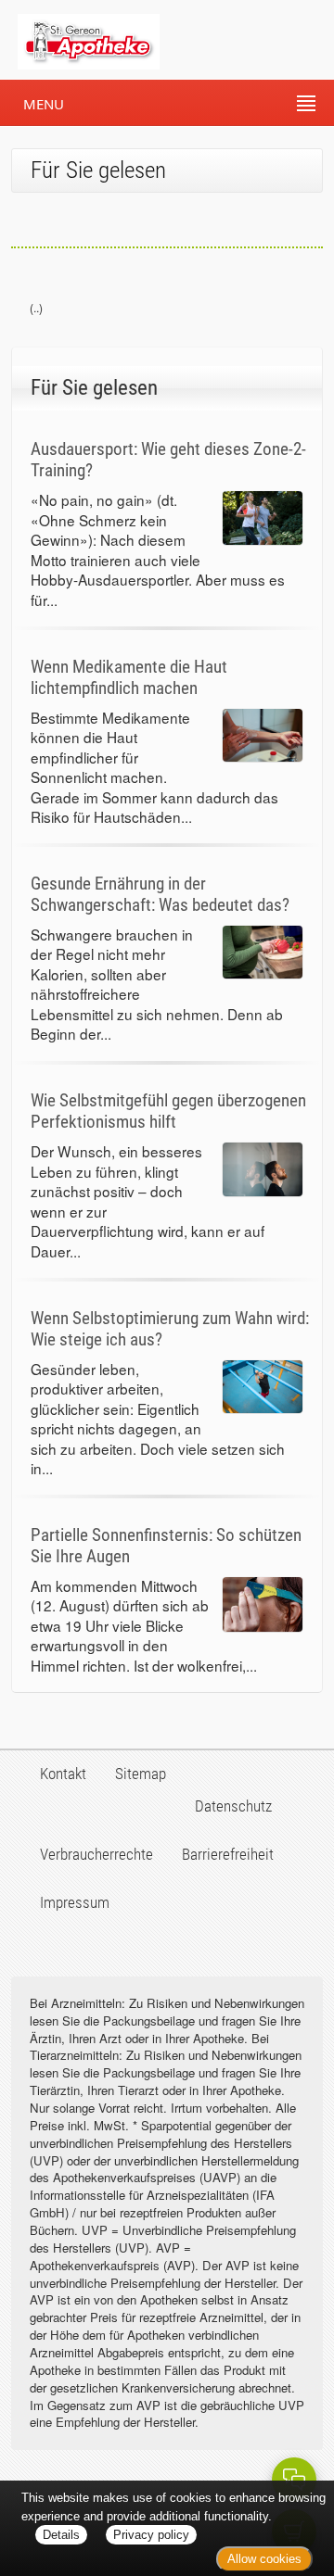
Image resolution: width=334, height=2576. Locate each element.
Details (61, 2535)
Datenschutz (233, 1806)
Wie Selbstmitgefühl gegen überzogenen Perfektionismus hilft (168, 1111)
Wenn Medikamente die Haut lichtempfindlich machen (129, 677)
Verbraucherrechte (96, 1854)
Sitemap (141, 1774)
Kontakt (63, 1774)
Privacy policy (151, 2535)
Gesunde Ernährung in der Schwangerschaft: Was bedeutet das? (160, 894)
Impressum (75, 1902)
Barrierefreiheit (228, 1854)
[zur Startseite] (80, 40)
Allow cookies (264, 2559)
